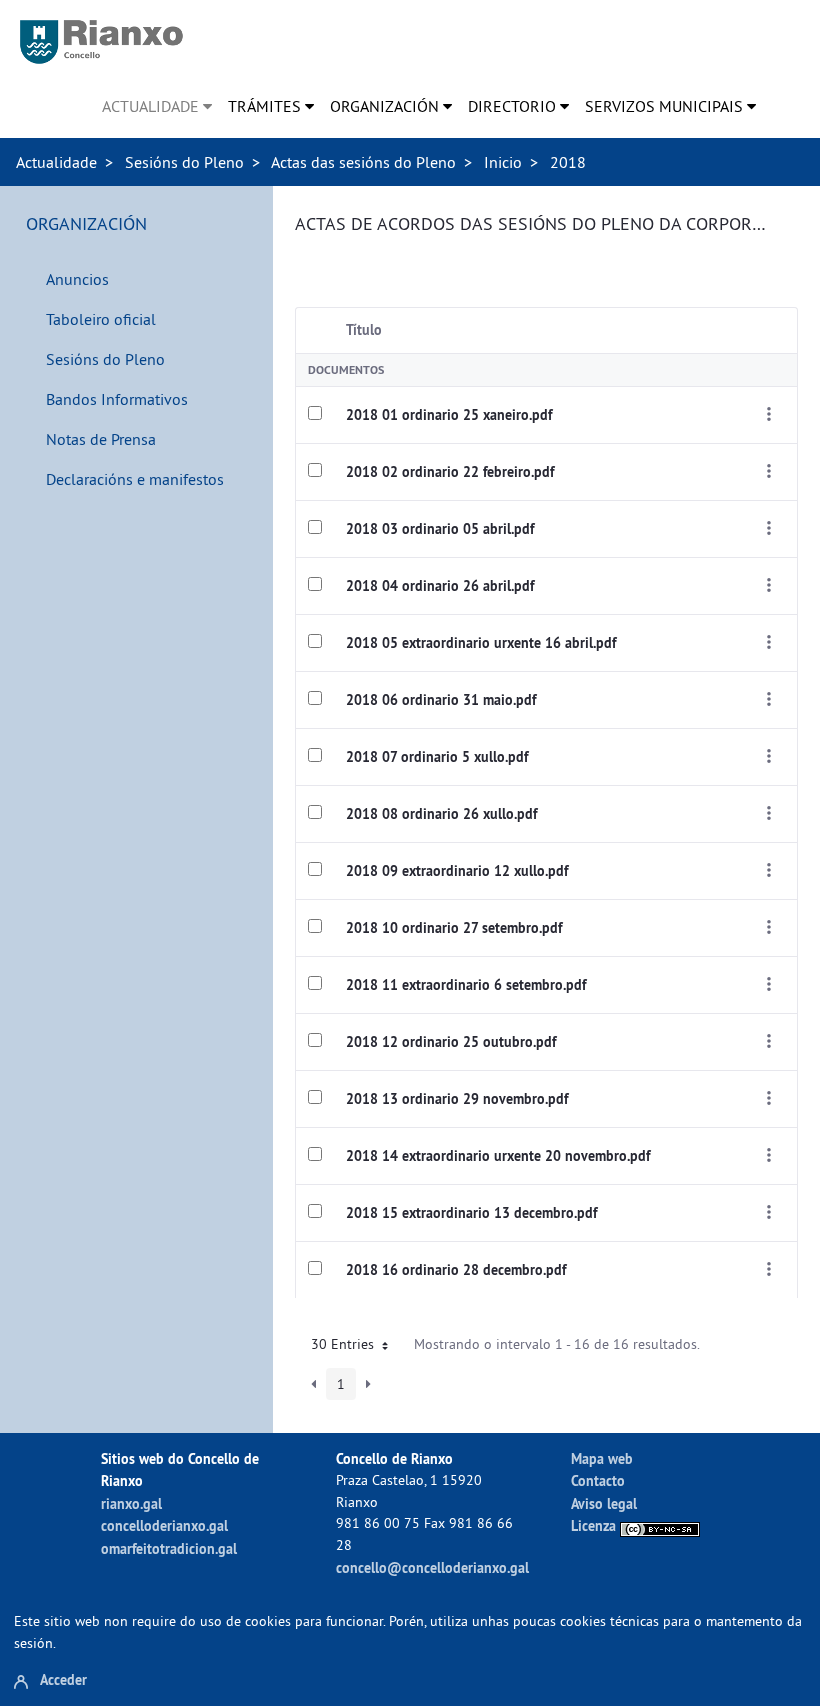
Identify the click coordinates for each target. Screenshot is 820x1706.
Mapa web (602, 1458)
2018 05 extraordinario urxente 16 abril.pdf (481, 643)
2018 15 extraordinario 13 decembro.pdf (471, 1213)
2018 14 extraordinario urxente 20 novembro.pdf (498, 1156)
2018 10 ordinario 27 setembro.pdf (454, 928)
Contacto (598, 1480)
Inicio (503, 162)
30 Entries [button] (344, 1344)
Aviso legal (604, 1503)
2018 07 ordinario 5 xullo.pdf (437, 757)
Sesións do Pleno (184, 162)
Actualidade (56, 162)
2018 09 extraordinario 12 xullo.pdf (457, 871)
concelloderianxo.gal (164, 1525)
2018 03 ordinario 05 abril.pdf (440, 529)
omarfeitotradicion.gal (169, 1548)
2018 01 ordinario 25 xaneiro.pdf (449, 415)
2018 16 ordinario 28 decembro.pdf (456, 1270)
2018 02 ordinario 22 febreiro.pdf (450, 472)
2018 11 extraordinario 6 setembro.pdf (466, 985)
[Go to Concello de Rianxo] (101, 42)
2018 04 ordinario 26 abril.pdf (440, 586)
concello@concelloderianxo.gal (432, 1567)
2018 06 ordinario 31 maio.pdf (441, 700)
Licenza (595, 1525)
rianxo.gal (131, 1503)
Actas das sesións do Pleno (363, 162)
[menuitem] (157, 106)
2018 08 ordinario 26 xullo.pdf (441, 814)
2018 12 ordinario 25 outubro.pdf (451, 1042)
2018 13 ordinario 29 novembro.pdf (457, 1099)
